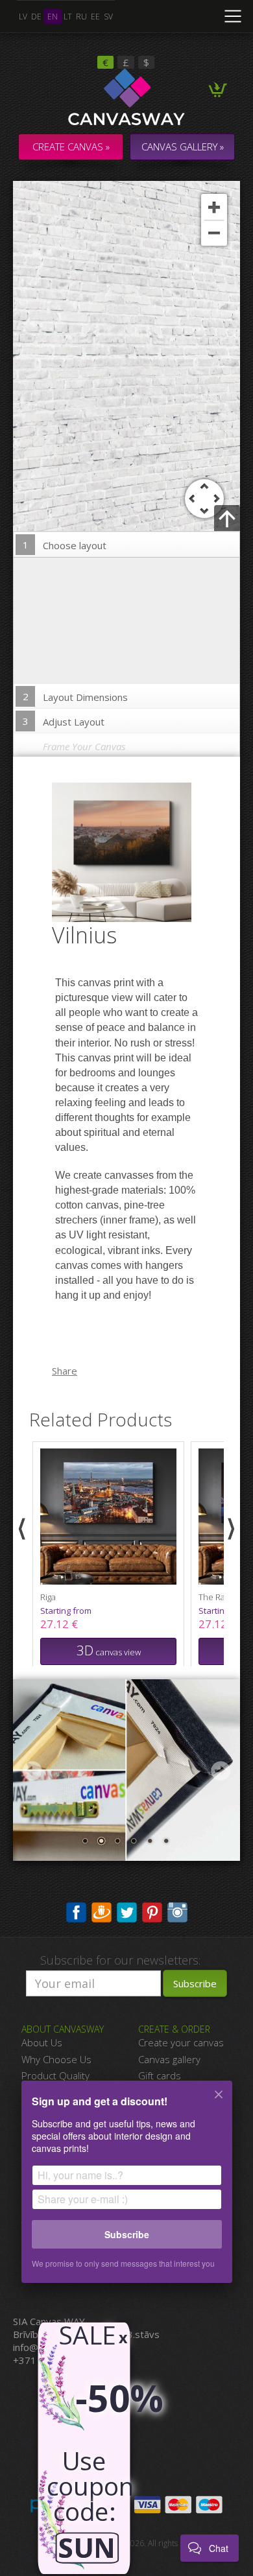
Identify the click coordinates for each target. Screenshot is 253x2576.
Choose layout (65, 545)
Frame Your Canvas (84, 746)
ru (81, 17)
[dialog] (126, 2190)
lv (23, 17)
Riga (48, 1597)
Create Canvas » (71, 147)
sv (108, 17)
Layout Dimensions (76, 697)
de (36, 17)
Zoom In (214, 207)
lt (68, 17)
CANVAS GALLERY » (183, 147)
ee (95, 17)
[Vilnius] (130, 851)
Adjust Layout (64, 721)
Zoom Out (214, 233)
